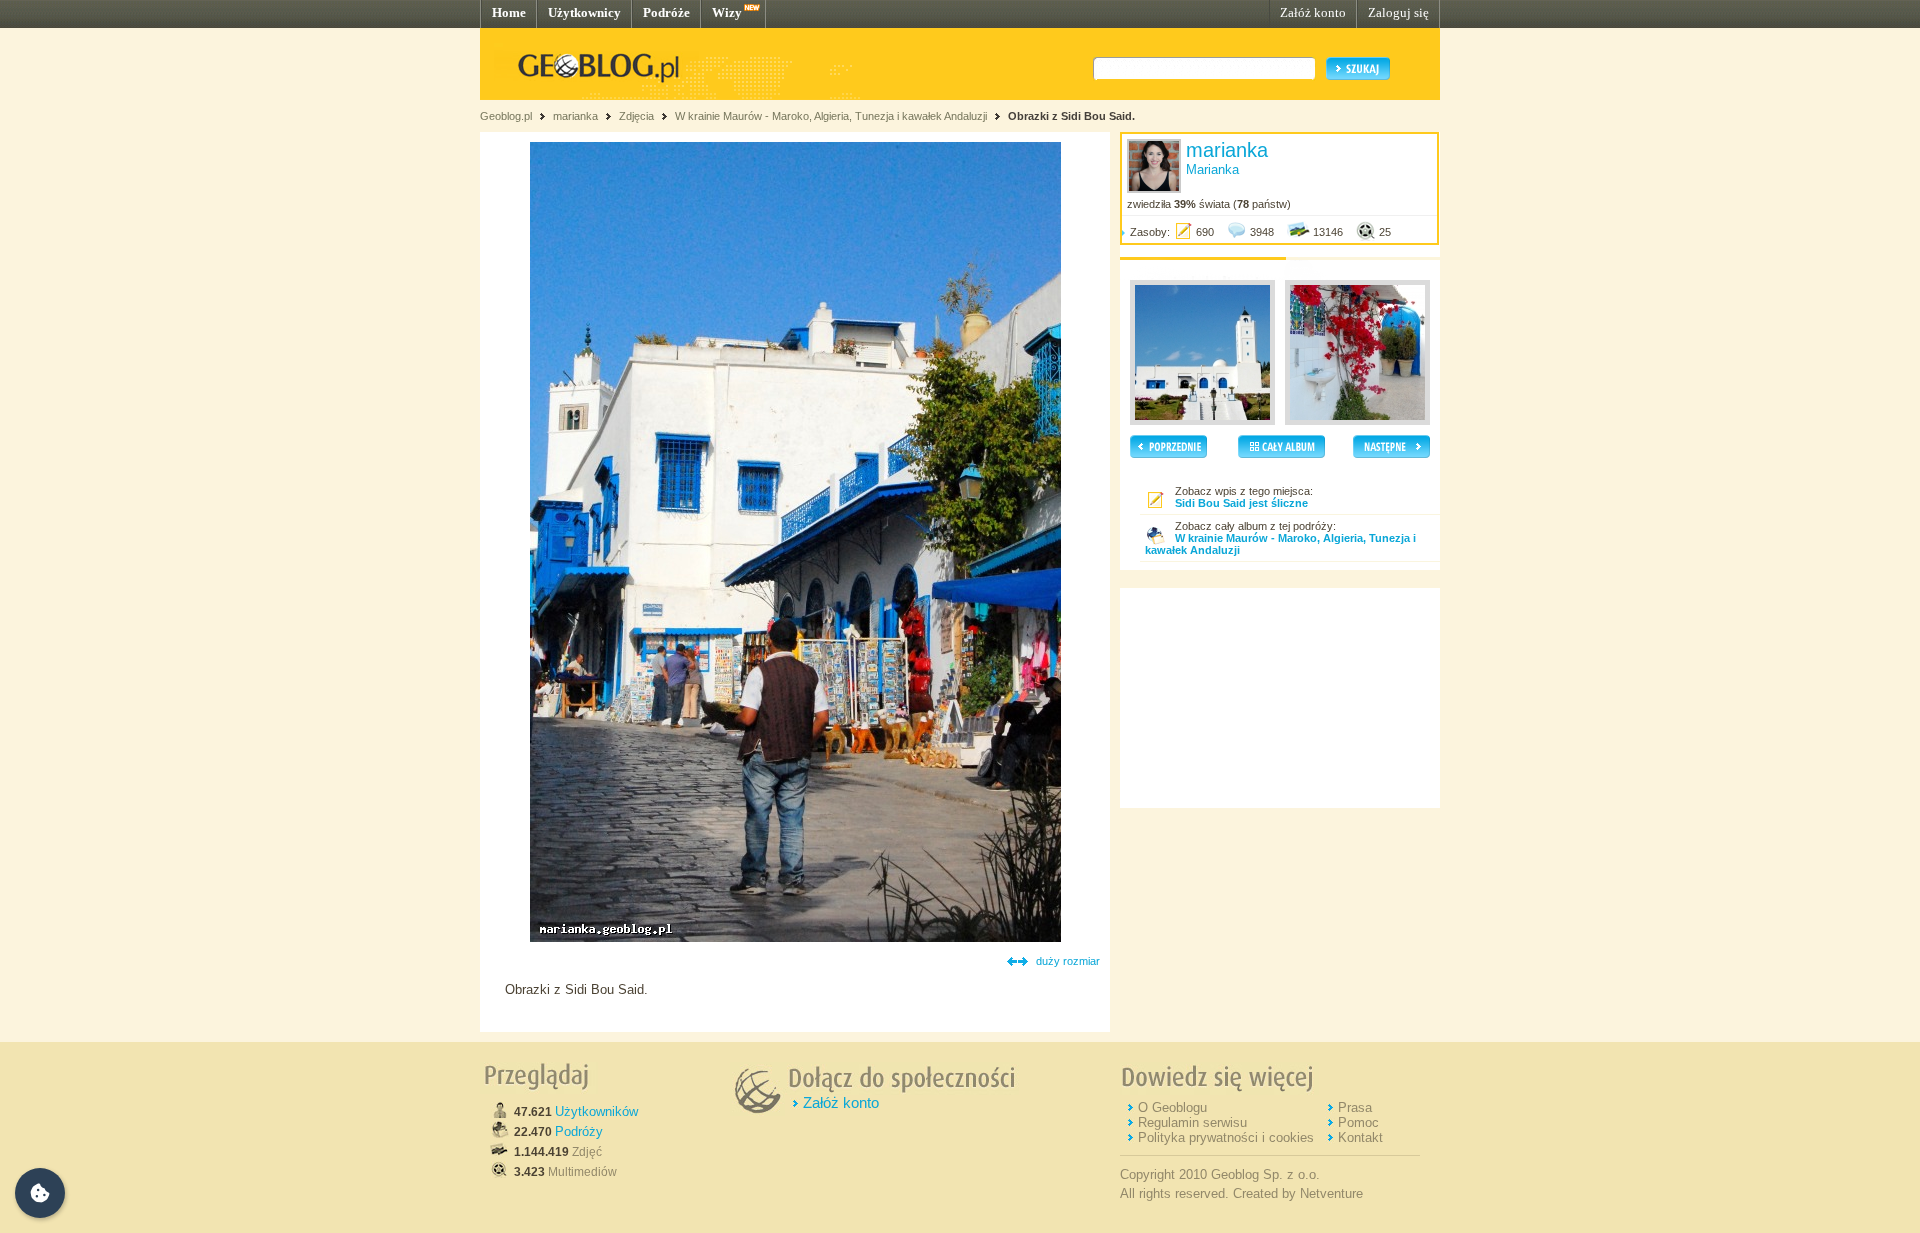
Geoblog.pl (506, 116)
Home (509, 12)
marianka (575, 116)
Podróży (579, 1131)
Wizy (727, 12)
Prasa (1355, 1107)
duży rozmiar (1068, 961)
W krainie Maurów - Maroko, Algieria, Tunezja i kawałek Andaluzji (831, 116)
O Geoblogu (1172, 1107)
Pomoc (1358, 1122)
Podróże (666, 12)
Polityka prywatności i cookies (1226, 1137)
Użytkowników (596, 1111)
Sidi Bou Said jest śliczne (1241, 503)
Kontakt (1360, 1137)
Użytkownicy (584, 12)
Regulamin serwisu (1192, 1122)
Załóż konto (1313, 12)
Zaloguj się (1398, 12)
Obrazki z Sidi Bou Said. (1071, 116)
